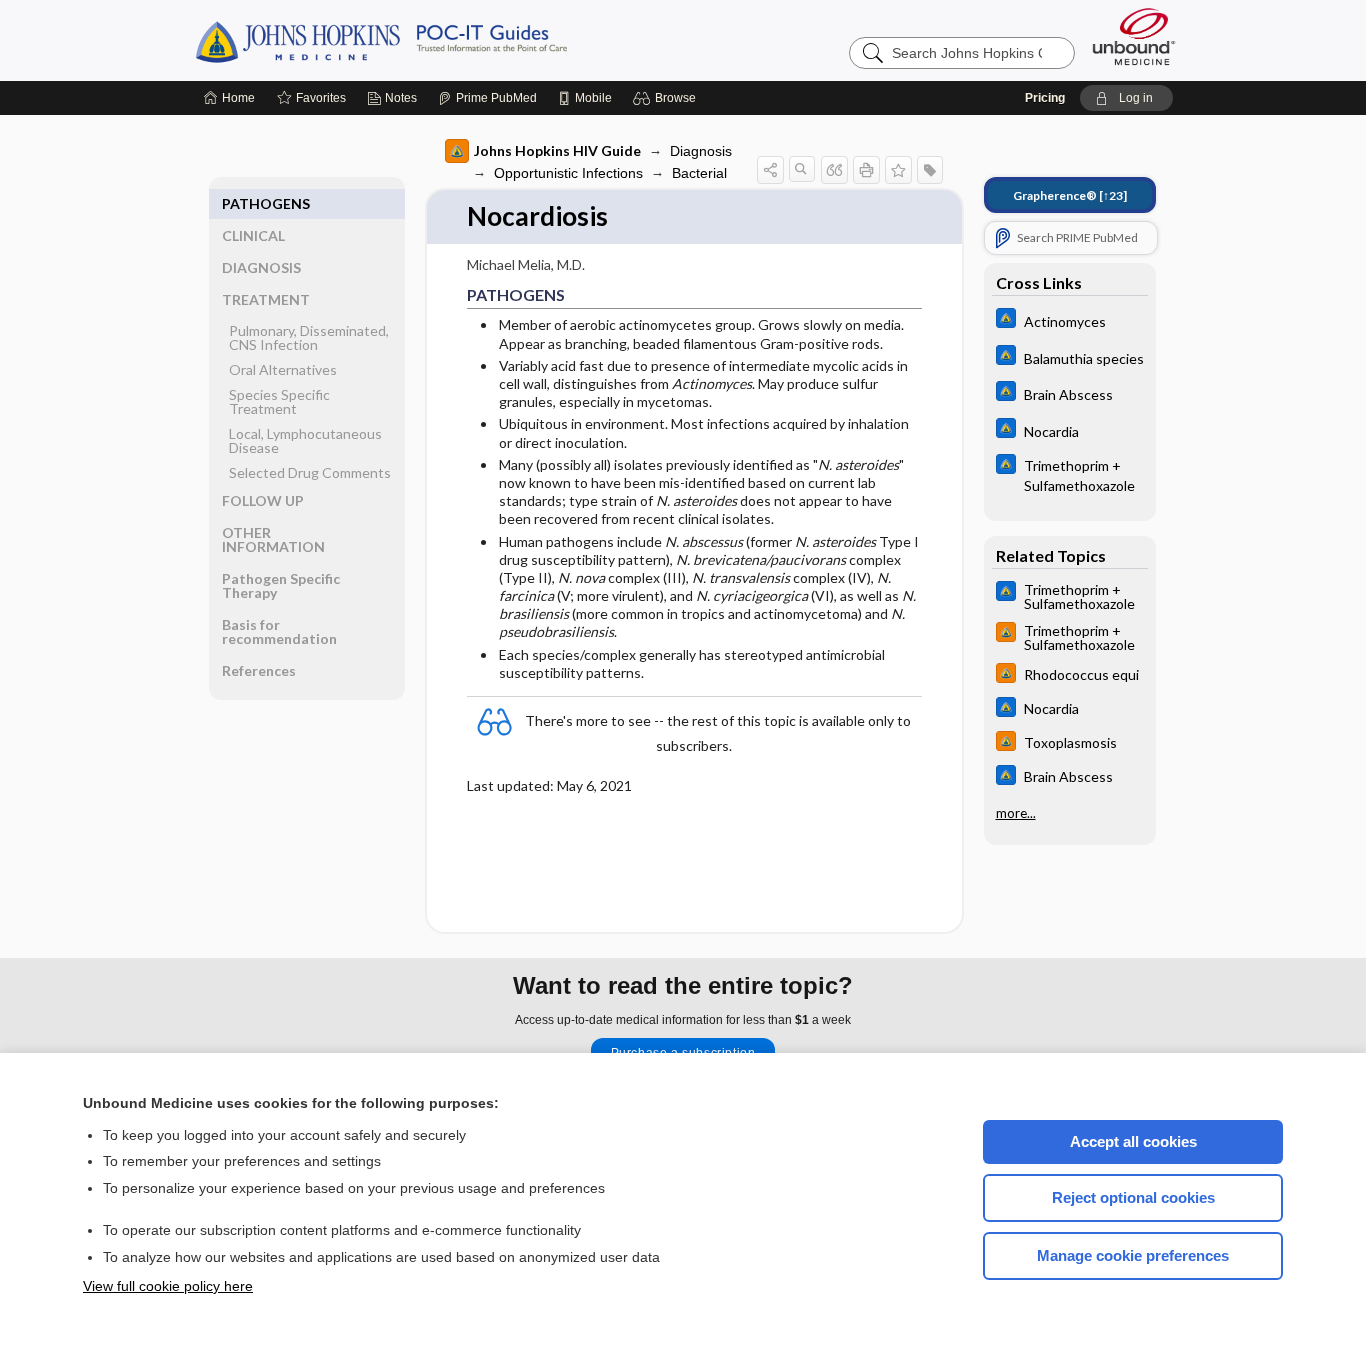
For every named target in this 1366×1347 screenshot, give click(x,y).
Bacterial (699, 173)
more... (1016, 813)
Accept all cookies (1133, 1141)
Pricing (1045, 98)
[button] (667, 98)
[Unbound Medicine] (1134, 36)
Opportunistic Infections (568, 173)
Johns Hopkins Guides (443, 40)
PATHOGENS (266, 203)
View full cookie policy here (168, 1286)
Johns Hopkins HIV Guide (557, 150)
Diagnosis (701, 151)
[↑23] (1070, 195)
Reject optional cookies (1133, 1197)
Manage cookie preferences (1133, 1255)
